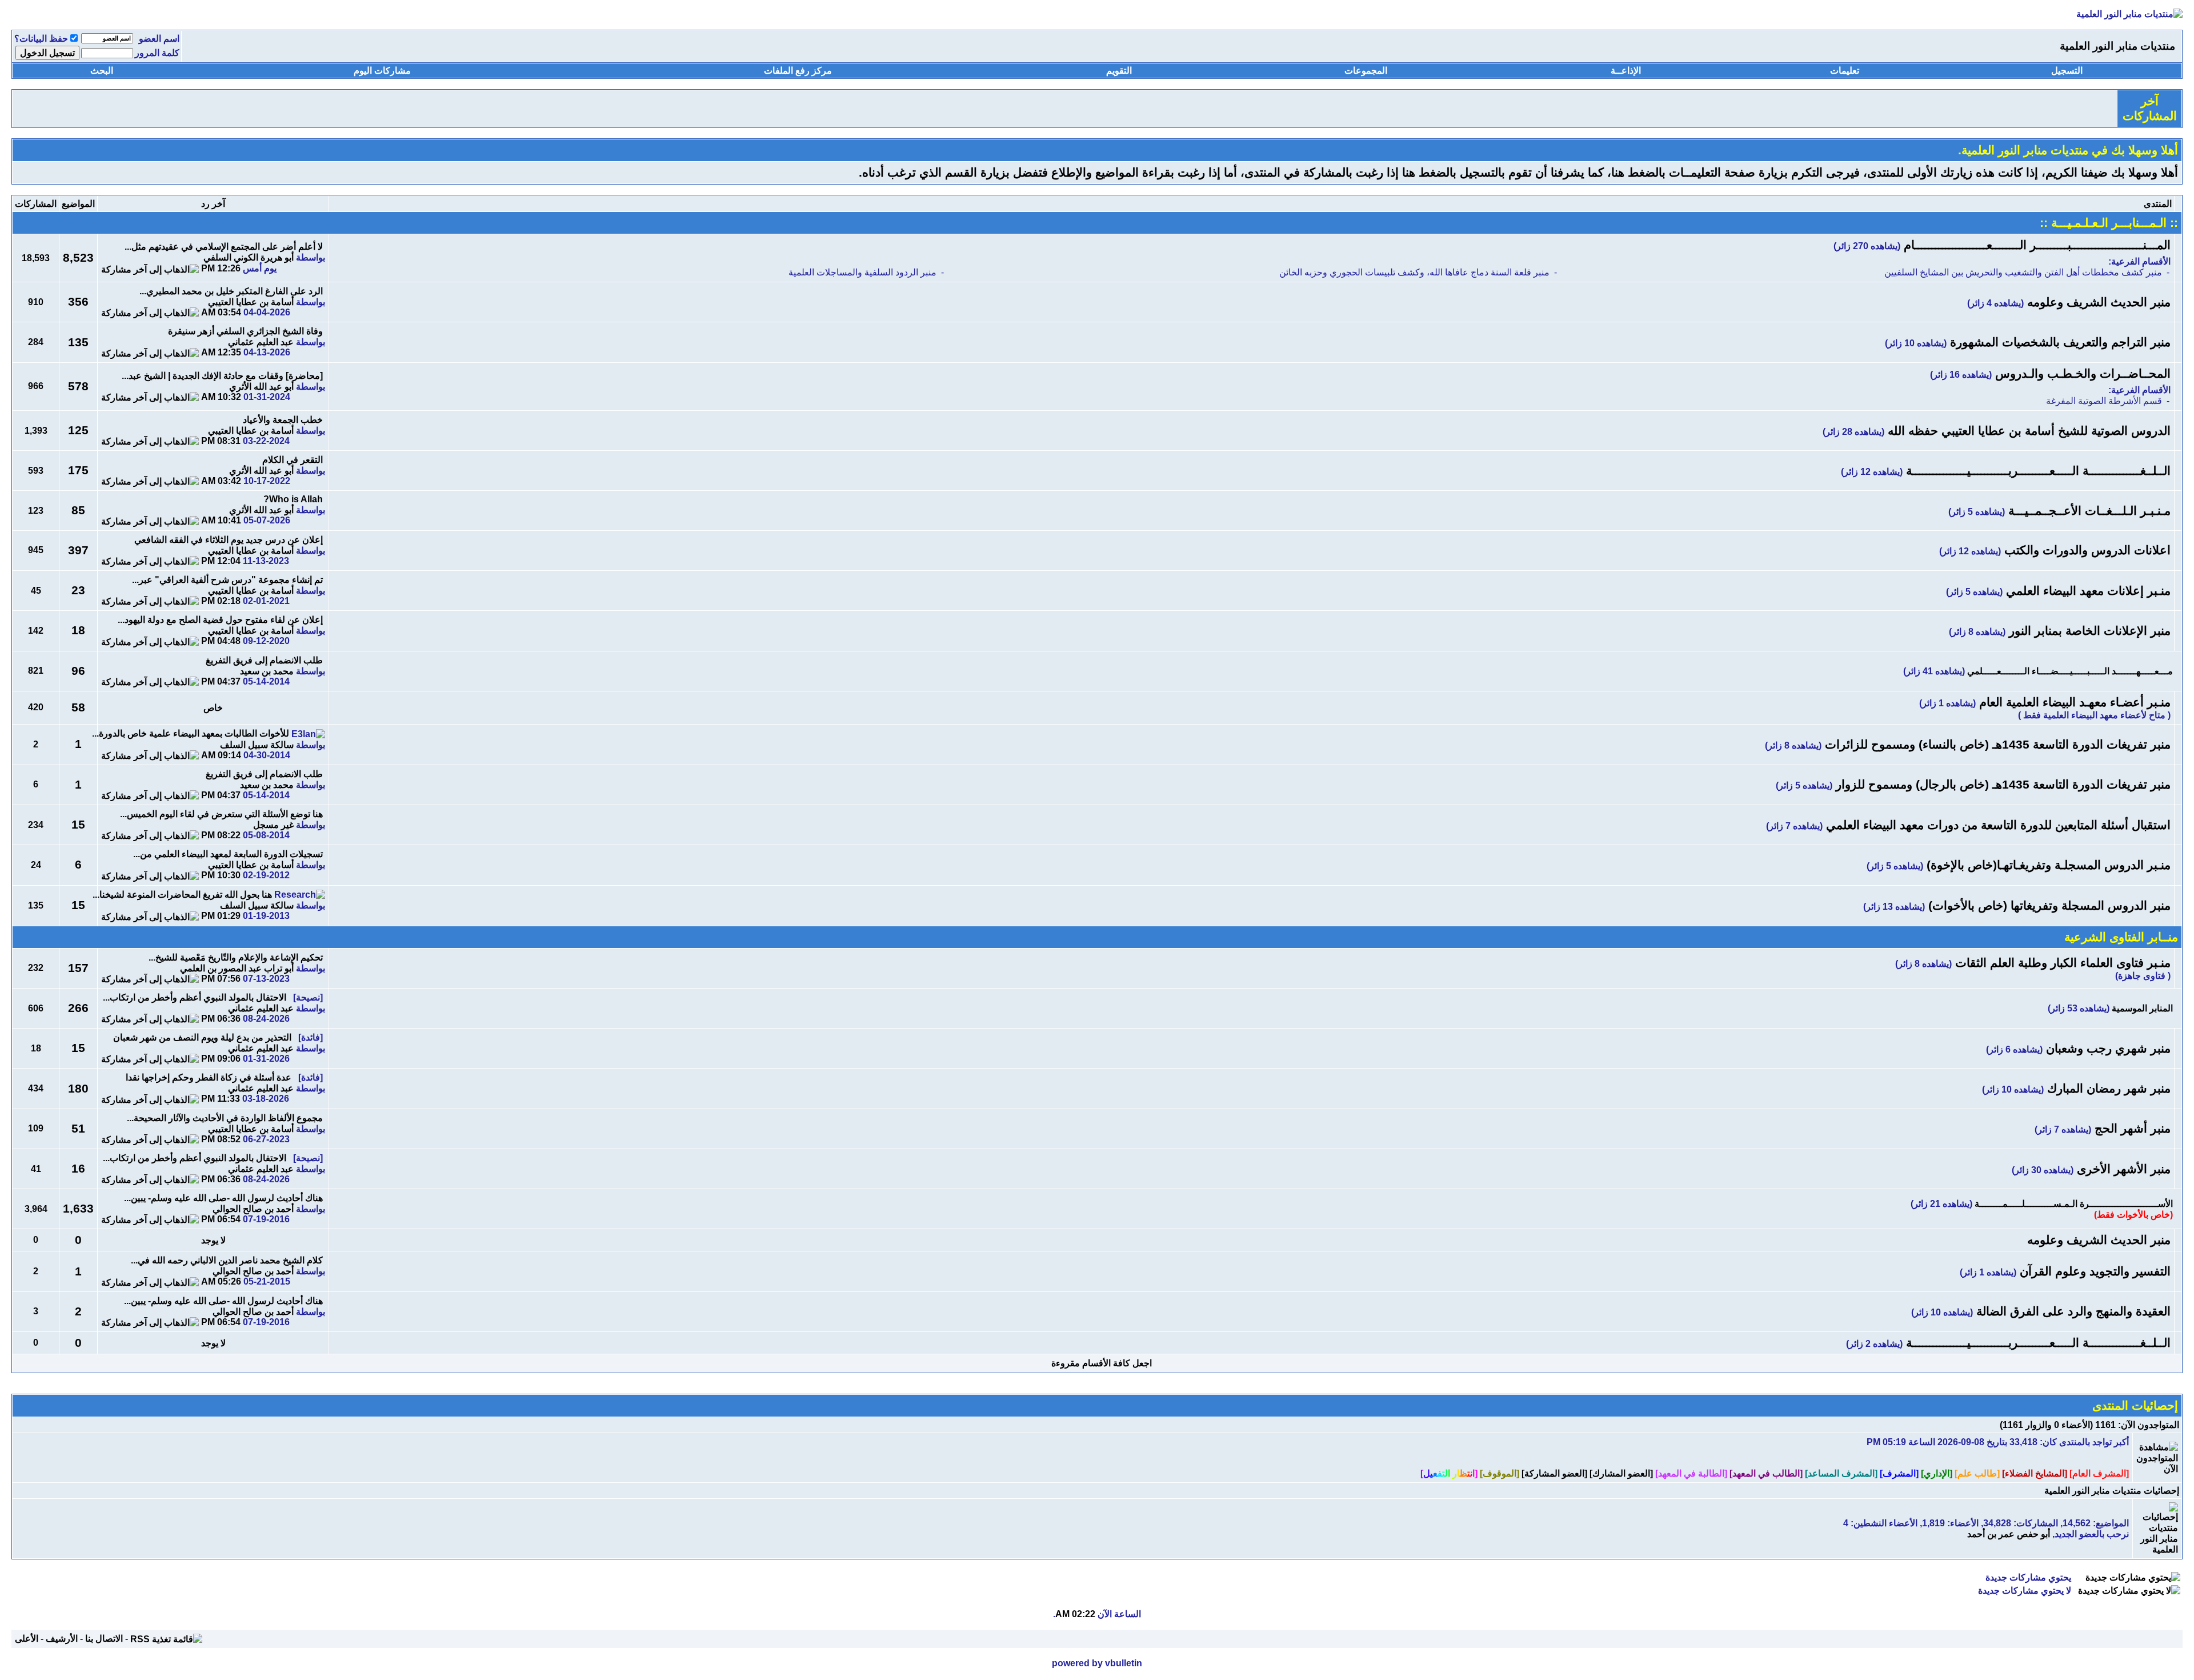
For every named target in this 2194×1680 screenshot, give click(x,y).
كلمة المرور (157, 53)
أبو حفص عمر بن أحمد (2009, 1534)
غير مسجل (273, 825)
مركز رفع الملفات (798, 71)
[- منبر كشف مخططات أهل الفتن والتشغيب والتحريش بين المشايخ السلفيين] (1864, 273)
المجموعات (1366, 71)
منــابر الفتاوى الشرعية (2121, 937)
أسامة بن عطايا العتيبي (251, 302)
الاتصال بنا (104, 1639)
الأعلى (27, 1639)
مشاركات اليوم (382, 71)
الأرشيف (62, 1639)
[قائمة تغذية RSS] (166, 1639)
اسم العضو (159, 39)
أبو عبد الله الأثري (261, 387)
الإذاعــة (1626, 71)
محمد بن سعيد (267, 671)
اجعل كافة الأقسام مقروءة (1102, 1363)
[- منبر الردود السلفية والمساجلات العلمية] (639, 273)
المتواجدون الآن (2150, 1425)
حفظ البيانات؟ (41, 39)
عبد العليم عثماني (261, 342)
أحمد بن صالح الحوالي (253, 1209)
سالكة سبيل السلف (257, 745)
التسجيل (2067, 71)
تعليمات (1845, 71)
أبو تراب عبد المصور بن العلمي (237, 968)
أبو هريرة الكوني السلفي (249, 257)
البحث (102, 71)
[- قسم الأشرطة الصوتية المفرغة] (1867, 401)
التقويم (1119, 71)
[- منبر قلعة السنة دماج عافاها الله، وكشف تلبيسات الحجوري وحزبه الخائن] (1251, 273)
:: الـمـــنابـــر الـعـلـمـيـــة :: (2109, 223)
